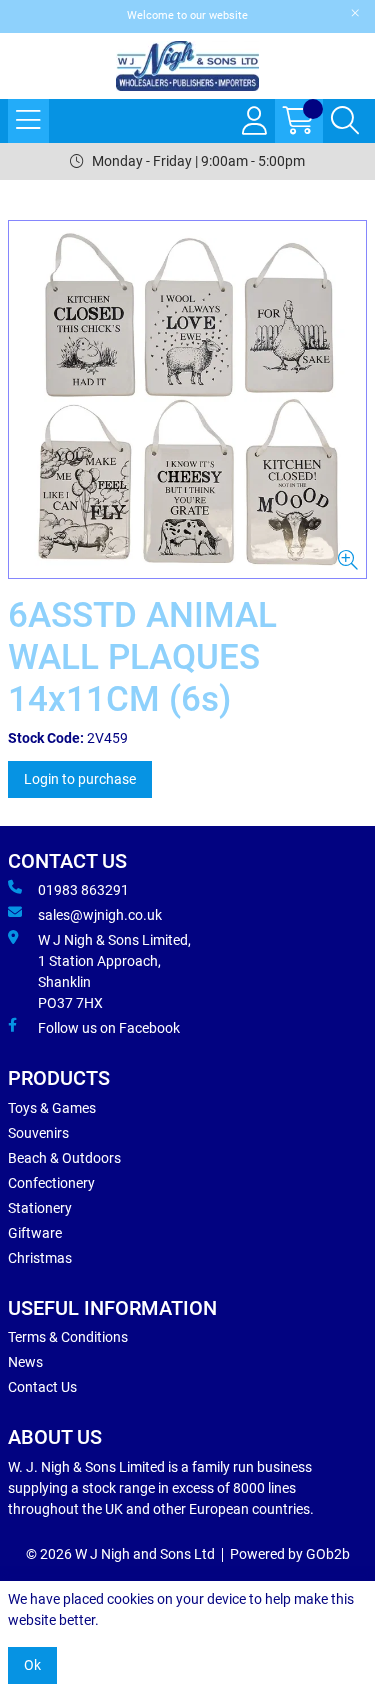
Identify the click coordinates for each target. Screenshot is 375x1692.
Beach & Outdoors (64, 1158)
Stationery (40, 1208)
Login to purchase (80, 779)
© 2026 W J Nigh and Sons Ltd (120, 1554)
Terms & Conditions (68, 1337)
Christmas (40, 1258)
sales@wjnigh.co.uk (100, 915)
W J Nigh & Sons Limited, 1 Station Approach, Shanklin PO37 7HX (114, 971)
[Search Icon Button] (345, 121)
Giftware (35, 1233)
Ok (32, 1665)
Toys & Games (52, 1108)
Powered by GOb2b (290, 1554)
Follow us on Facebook (109, 1028)
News (25, 1362)
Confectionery (51, 1183)
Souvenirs (38, 1133)
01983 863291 (83, 890)
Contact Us (42, 1387)
